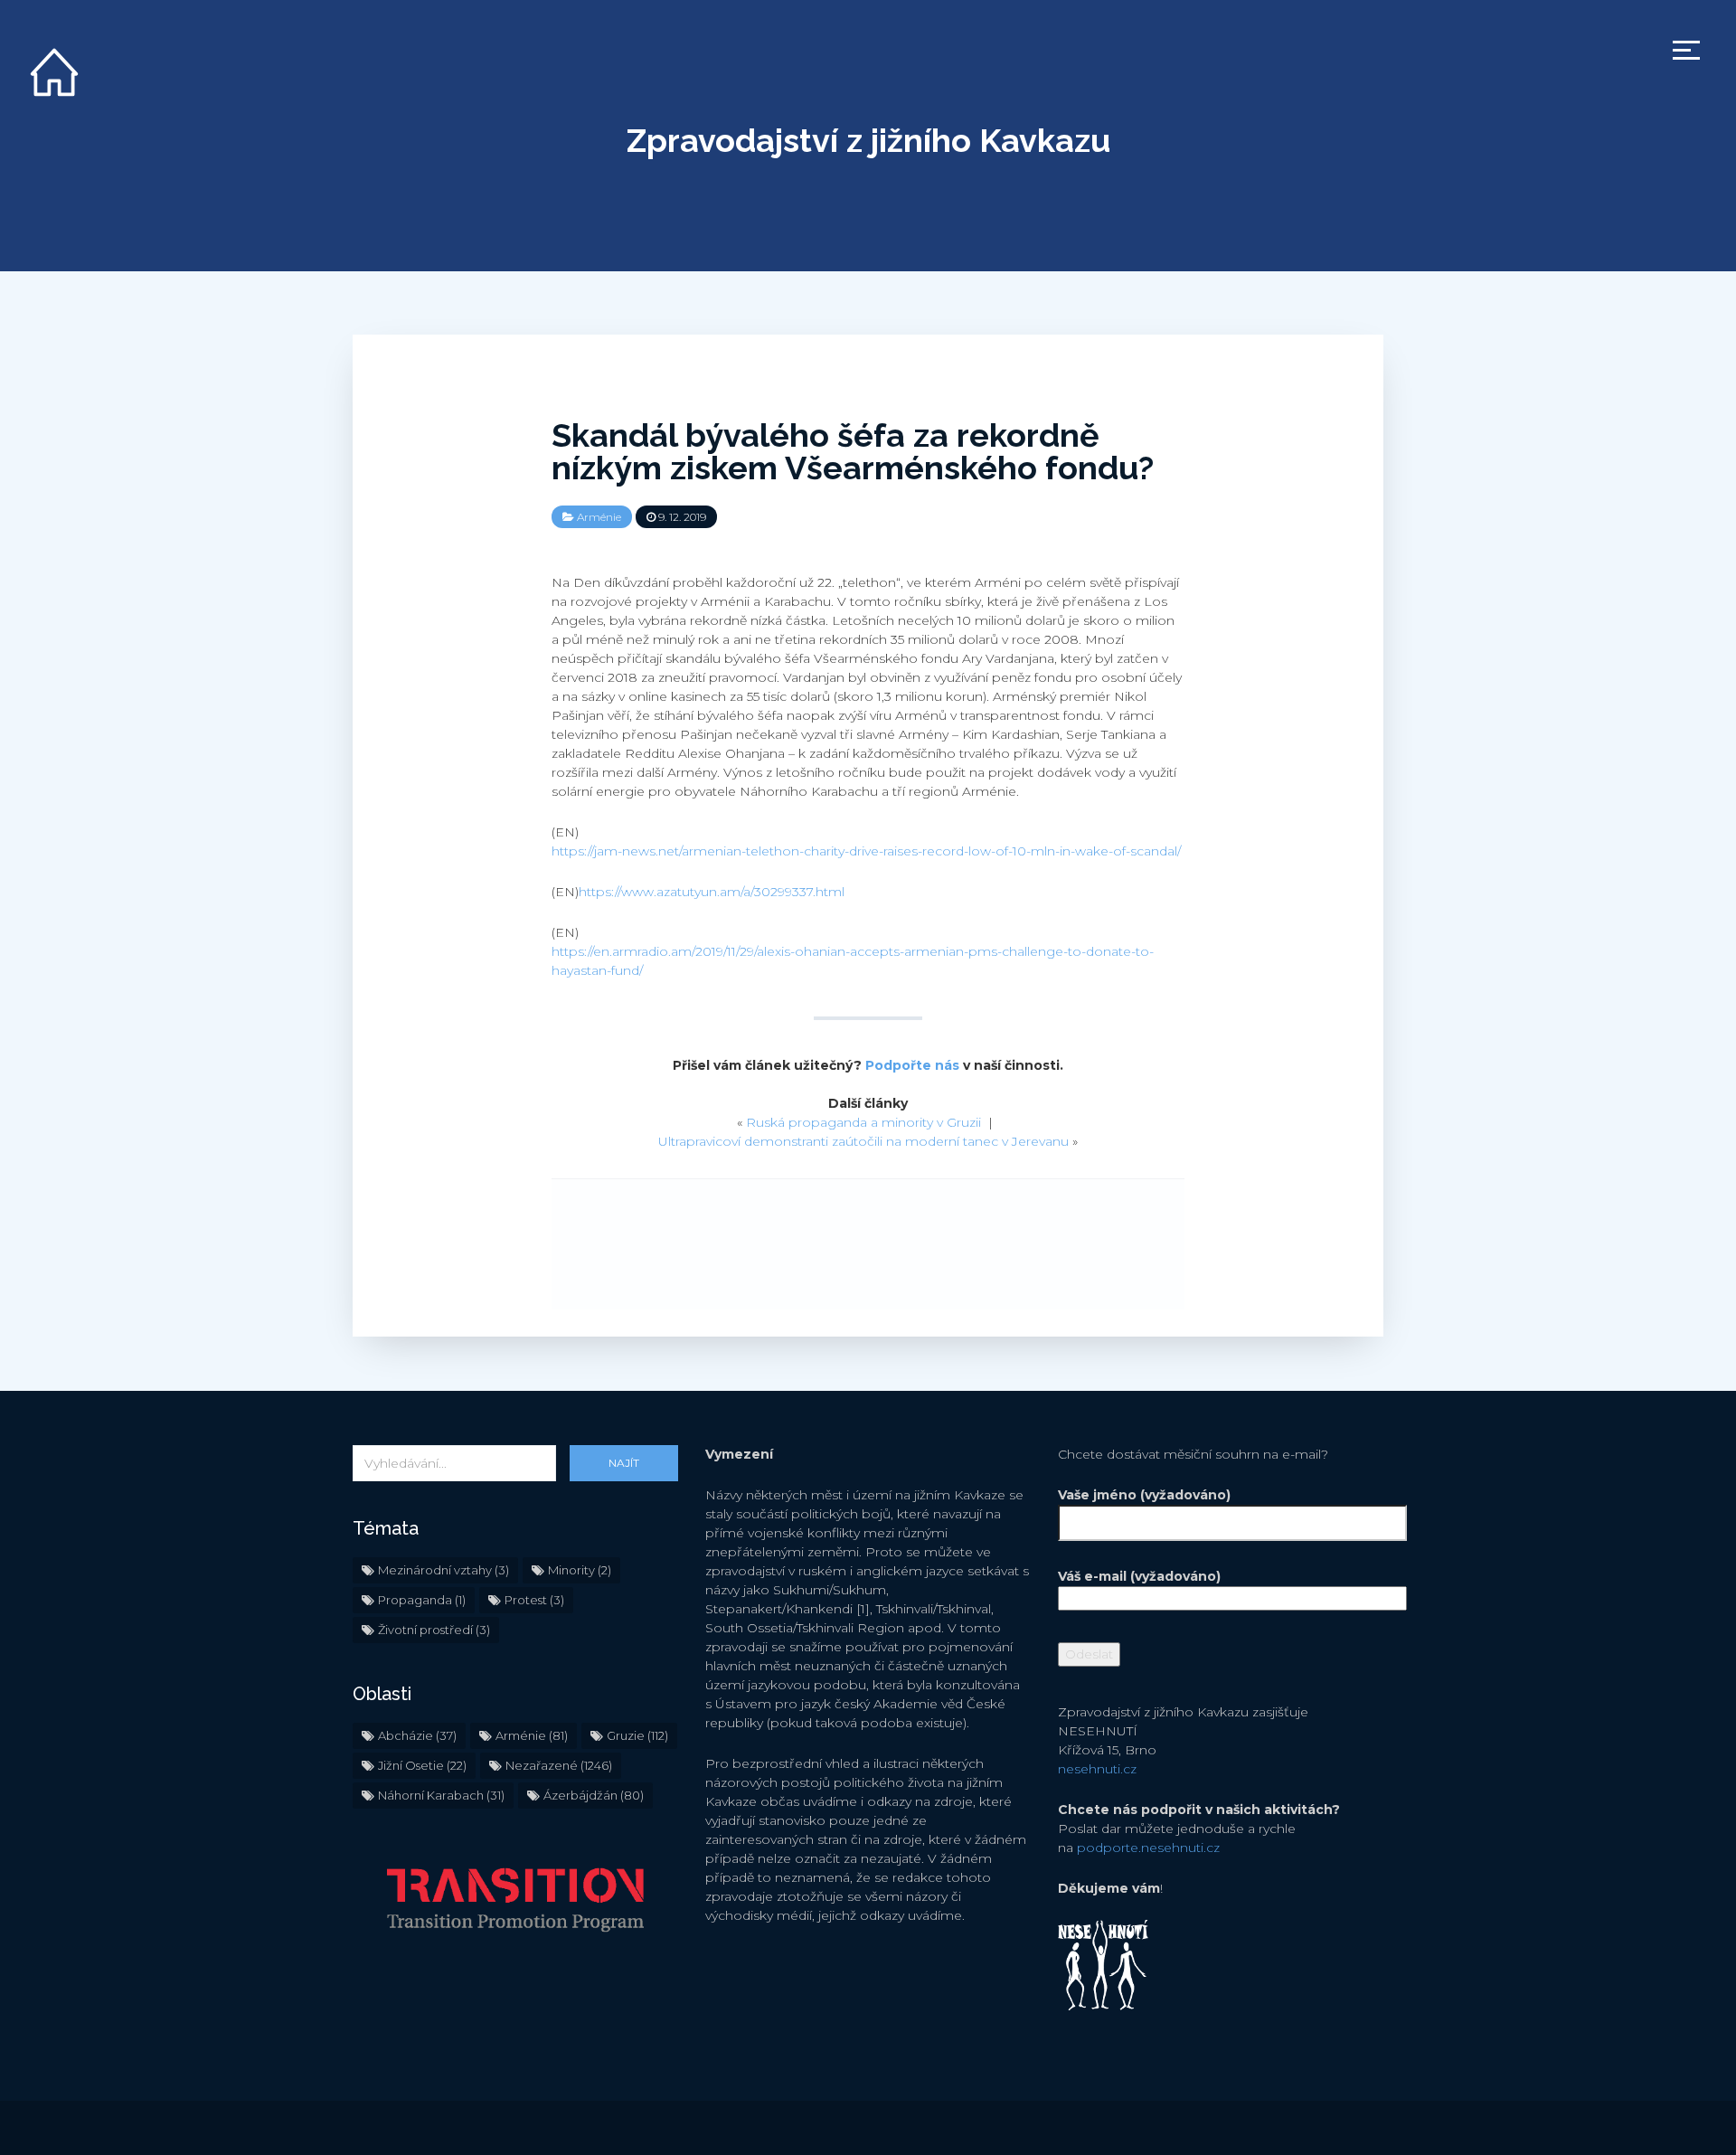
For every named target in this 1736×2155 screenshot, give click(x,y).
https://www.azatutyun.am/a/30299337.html (712, 892)
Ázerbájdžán (594, 1795)
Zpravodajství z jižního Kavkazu (868, 140)
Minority (580, 1570)
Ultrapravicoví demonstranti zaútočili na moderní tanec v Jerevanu (863, 1141)
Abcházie (417, 1735)
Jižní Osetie (422, 1765)
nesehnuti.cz (1097, 1769)
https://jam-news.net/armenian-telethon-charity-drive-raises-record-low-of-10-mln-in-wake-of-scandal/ (866, 851)
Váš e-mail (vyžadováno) (1139, 1576)
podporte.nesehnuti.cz (1148, 1848)
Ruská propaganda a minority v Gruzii (863, 1122)
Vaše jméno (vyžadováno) (1144, 1495)
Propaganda (422, 1600)
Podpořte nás (912, 1065)
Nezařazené (559, 1765)
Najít (624, 1463)
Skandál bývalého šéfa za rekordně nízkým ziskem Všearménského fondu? (853, 451)
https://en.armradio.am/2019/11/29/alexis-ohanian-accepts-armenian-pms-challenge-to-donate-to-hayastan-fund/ (853, 961)
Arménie (599, 517)
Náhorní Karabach (441, 1795)
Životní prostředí (434, 1630)
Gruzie (637, 1735)
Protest (534, 1600)
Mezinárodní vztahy (443, 1570)
